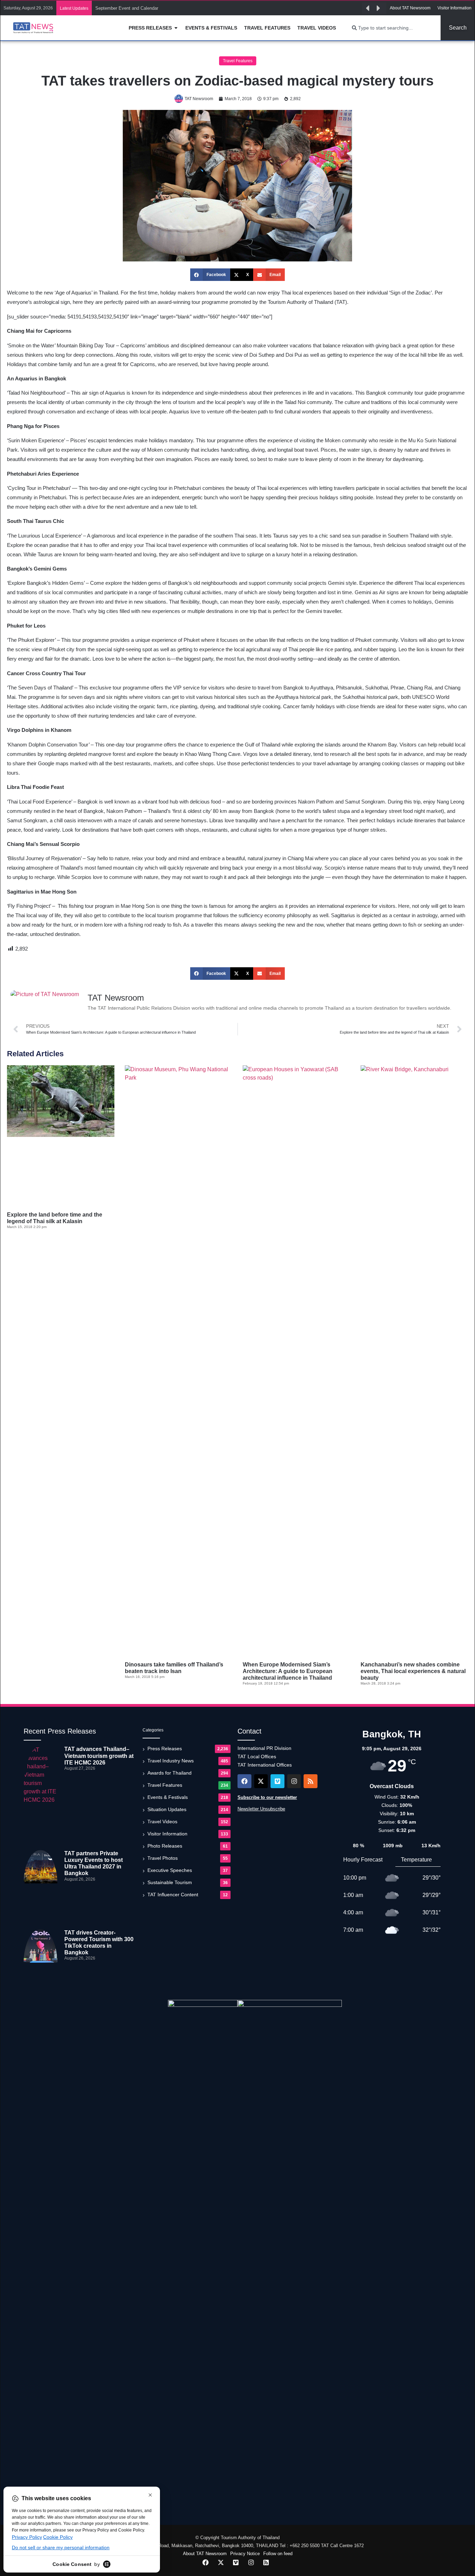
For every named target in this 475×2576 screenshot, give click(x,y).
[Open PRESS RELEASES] (176, 28)
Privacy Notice (245, 2554)
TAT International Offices (265, 1765)
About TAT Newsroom (205, 2554)
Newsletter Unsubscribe (261, 1809)
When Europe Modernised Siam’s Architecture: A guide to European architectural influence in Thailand (288, 1671)
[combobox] (392, 28)
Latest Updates (74, 8)
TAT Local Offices (257, 1757)
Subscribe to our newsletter (267, 1797)
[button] (368, 8)
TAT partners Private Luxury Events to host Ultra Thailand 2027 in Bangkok (172, 8)
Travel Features (238, 61)
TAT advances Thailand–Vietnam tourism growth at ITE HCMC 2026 (99, 1756)
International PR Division (264, 1748)
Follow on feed (278, 2554)
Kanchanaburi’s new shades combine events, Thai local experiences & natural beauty (413, 1671)
